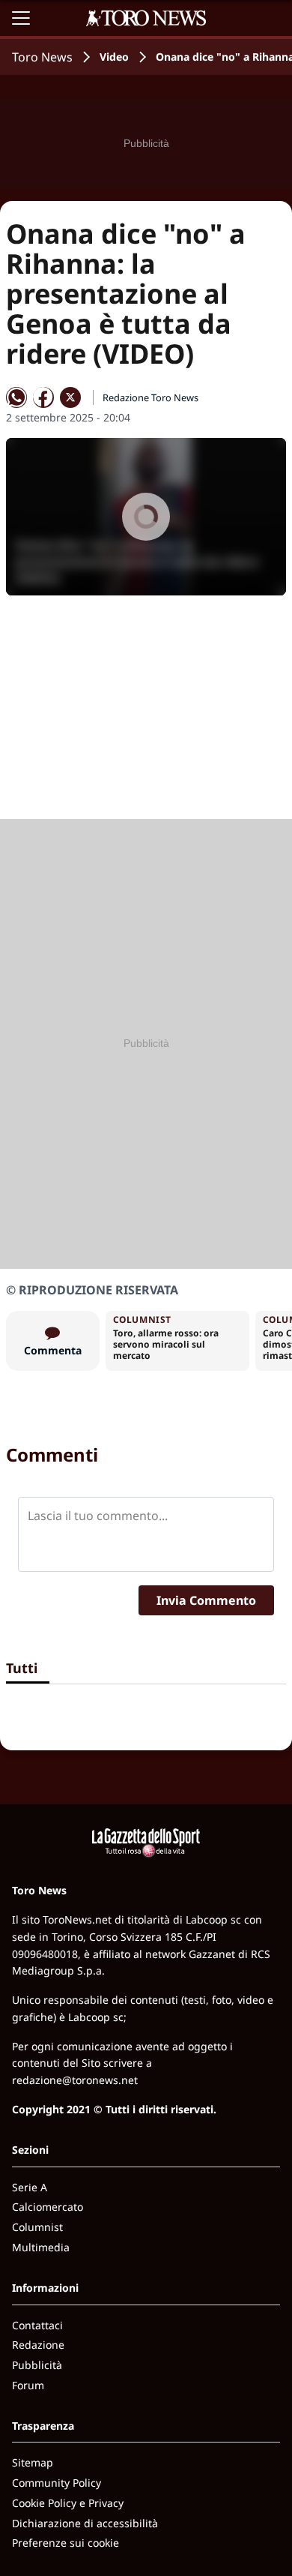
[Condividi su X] (70, 397)
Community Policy (57, 2483)
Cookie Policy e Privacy (68, 2503)
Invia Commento (206, 1600)
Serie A (30, 2187)
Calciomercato (48, 2207)
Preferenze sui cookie (66, 2543)
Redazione (38, 2345)
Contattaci (37, 2325)
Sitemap (33, 2462)
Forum (28, 2385)
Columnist (37, 2227)
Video (114, 57)
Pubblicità (37, 2365)
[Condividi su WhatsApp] (16, 397)
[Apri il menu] (21, 18)
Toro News (42, 57)
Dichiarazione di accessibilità (85, 2523)
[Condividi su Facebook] (43, 397)
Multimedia (41, 2247)
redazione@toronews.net (75, 2080)
